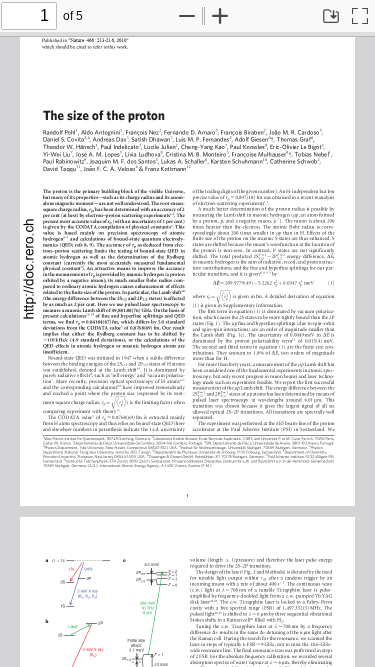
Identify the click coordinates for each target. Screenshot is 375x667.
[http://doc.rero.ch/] (29, 267)
